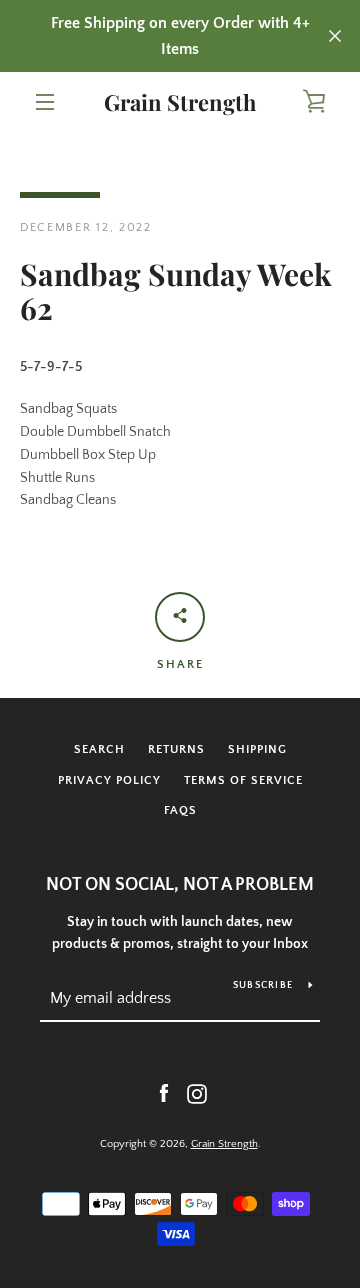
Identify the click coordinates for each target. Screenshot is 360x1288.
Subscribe (263, 985)
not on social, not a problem (180, 885)
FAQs (180, 810)
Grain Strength (180, 102)
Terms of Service (243, 780)
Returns (176, 749)
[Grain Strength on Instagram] (197, 1093)
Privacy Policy (109, 780)
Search (99, 749)
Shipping (257, 749)
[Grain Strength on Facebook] (164, 1093)
